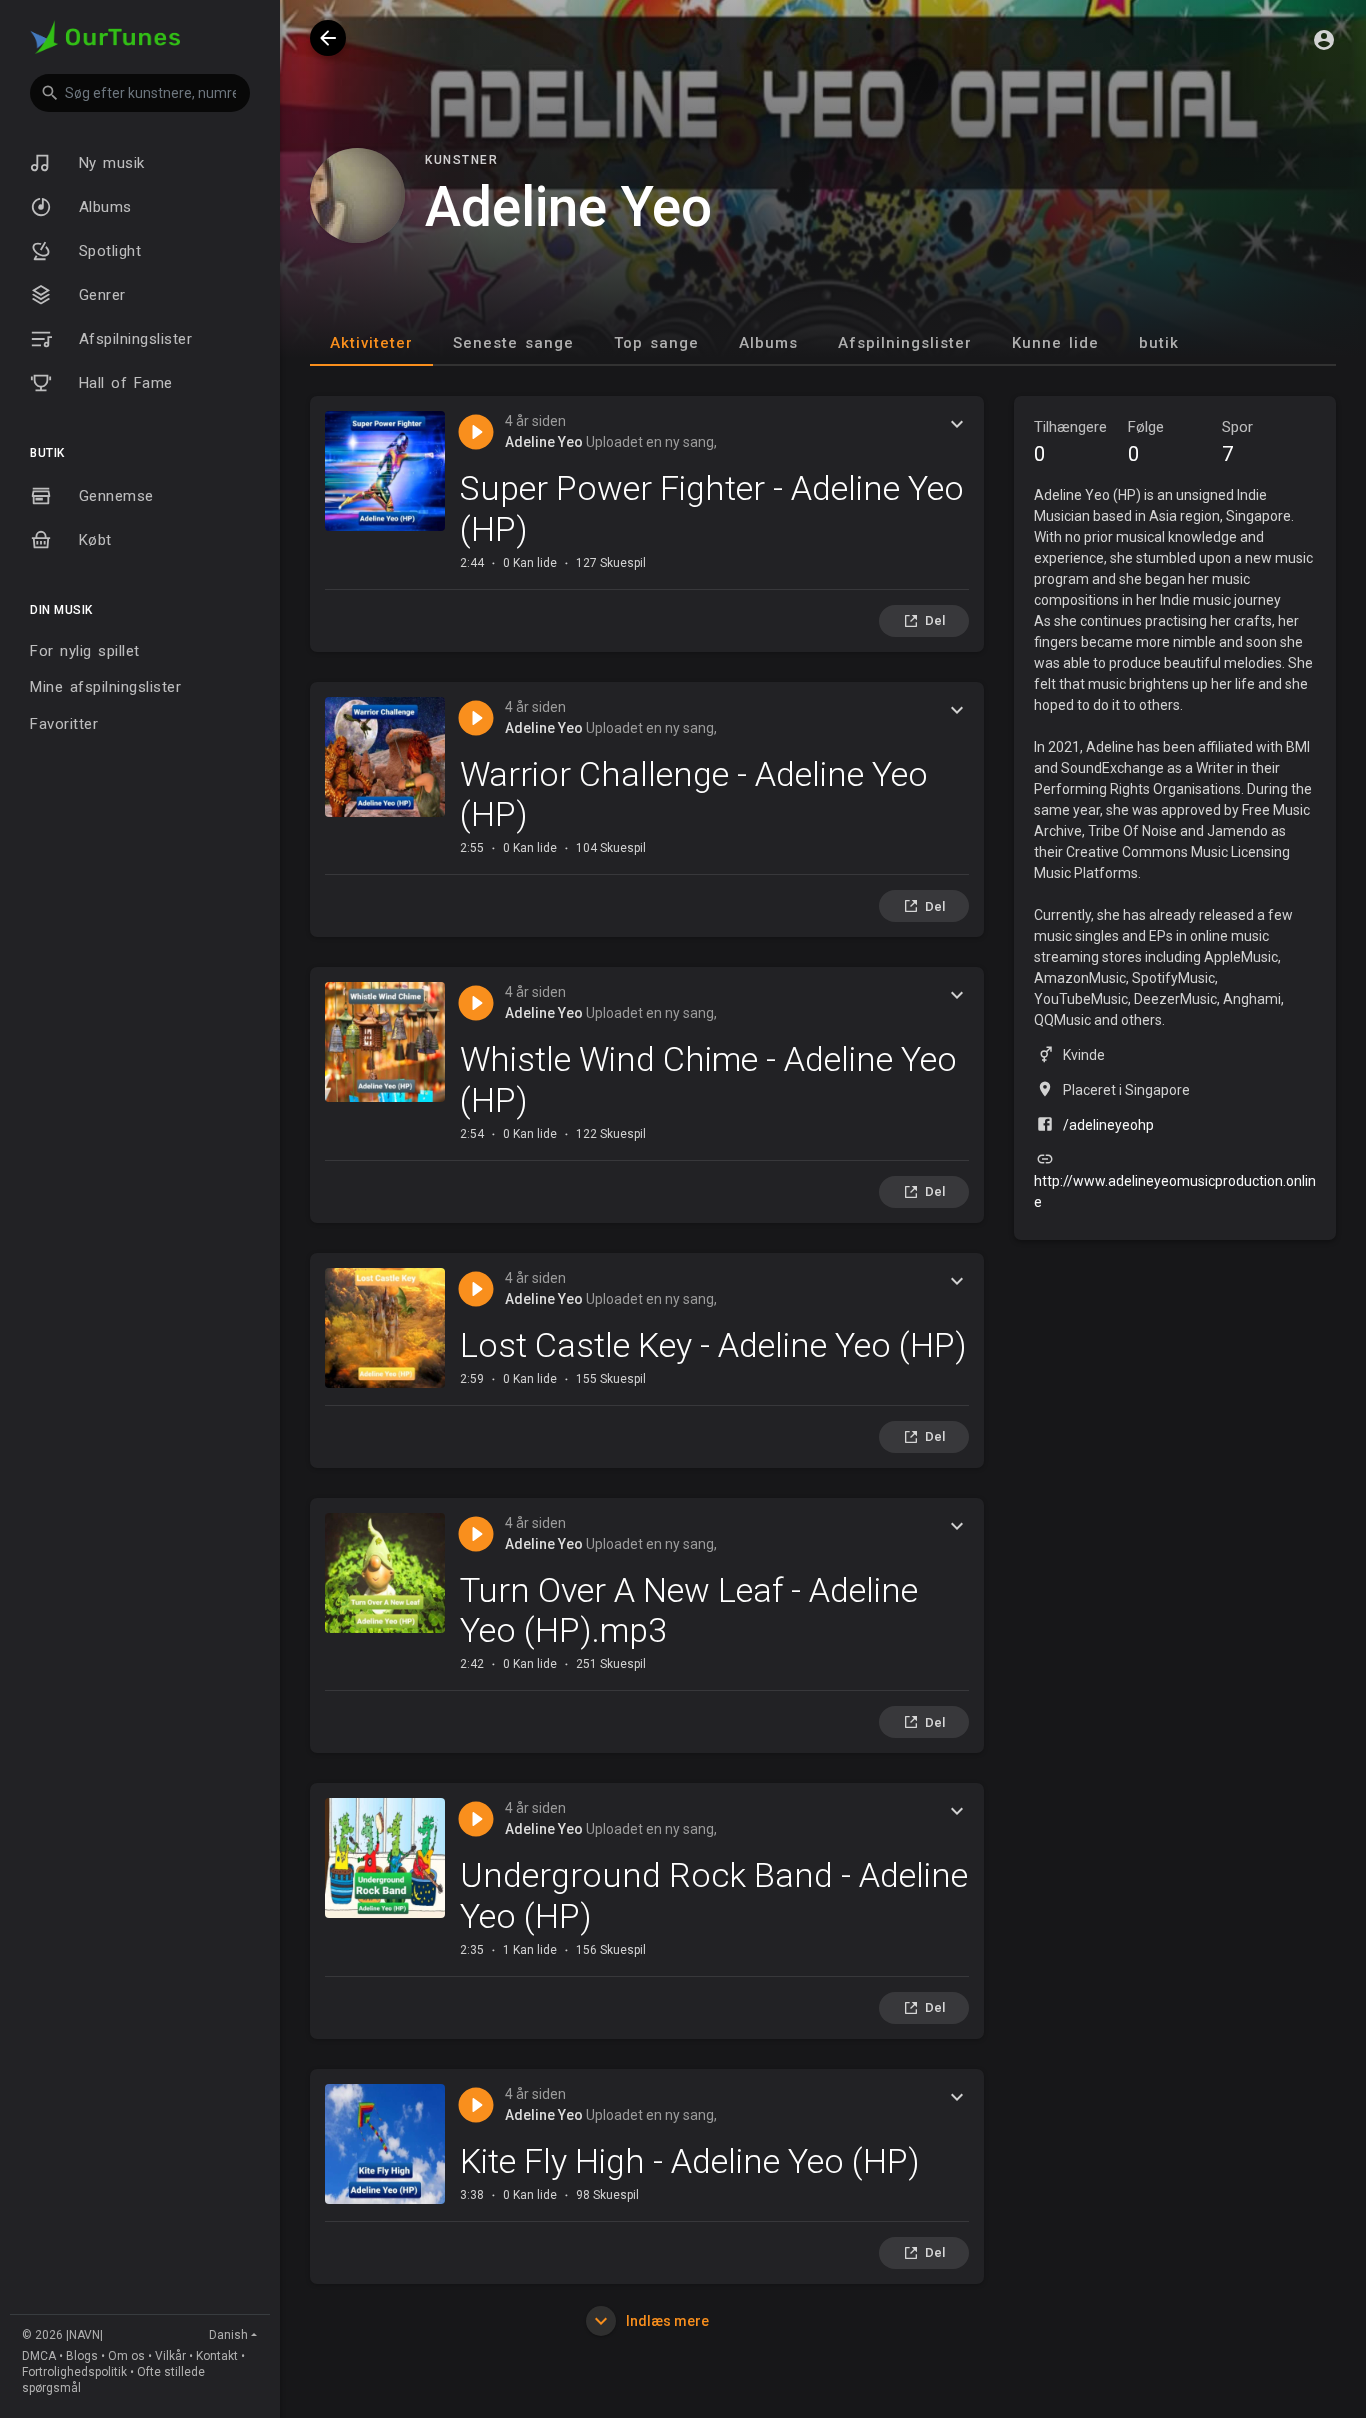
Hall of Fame (122, 383)
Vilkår (170, 2356)
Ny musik (108, 163)
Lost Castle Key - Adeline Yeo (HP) (713, 1345)
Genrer (99, 295)
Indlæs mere (666, 2321)
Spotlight (106, 251)
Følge (1146, 442)
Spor (1237, 442)
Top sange (656, 343)
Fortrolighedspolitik (74, 2372)
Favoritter (64, 724)
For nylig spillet (85, 651)
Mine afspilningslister (105, 687)
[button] (140, 93)
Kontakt (217, 2356)
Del (935, 620)
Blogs (82, 2356)
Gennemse (113, 496)
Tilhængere (1070, 442)
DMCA (39, 2356)
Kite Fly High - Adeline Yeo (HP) (690, 2161)
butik (1159, 343)
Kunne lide (1055, 343)
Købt (92, 540)
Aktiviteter (371, 343)
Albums (102, 207)
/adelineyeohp (1108, 1125)
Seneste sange (513, 343)
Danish (228, 2335)
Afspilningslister (132, 339)
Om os (126, 2356)
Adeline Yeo (544, 442)
